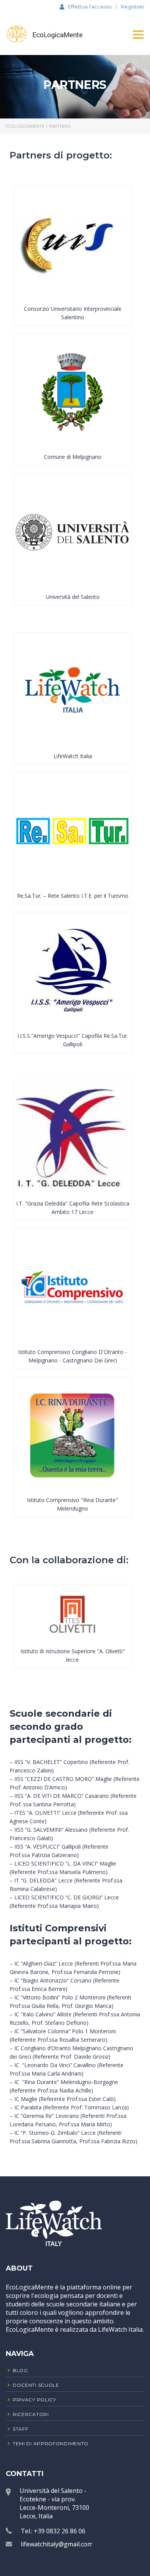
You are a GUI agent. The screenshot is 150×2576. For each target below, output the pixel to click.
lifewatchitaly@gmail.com (57, 2544)
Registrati (132, 7)
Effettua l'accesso (90, 7)
